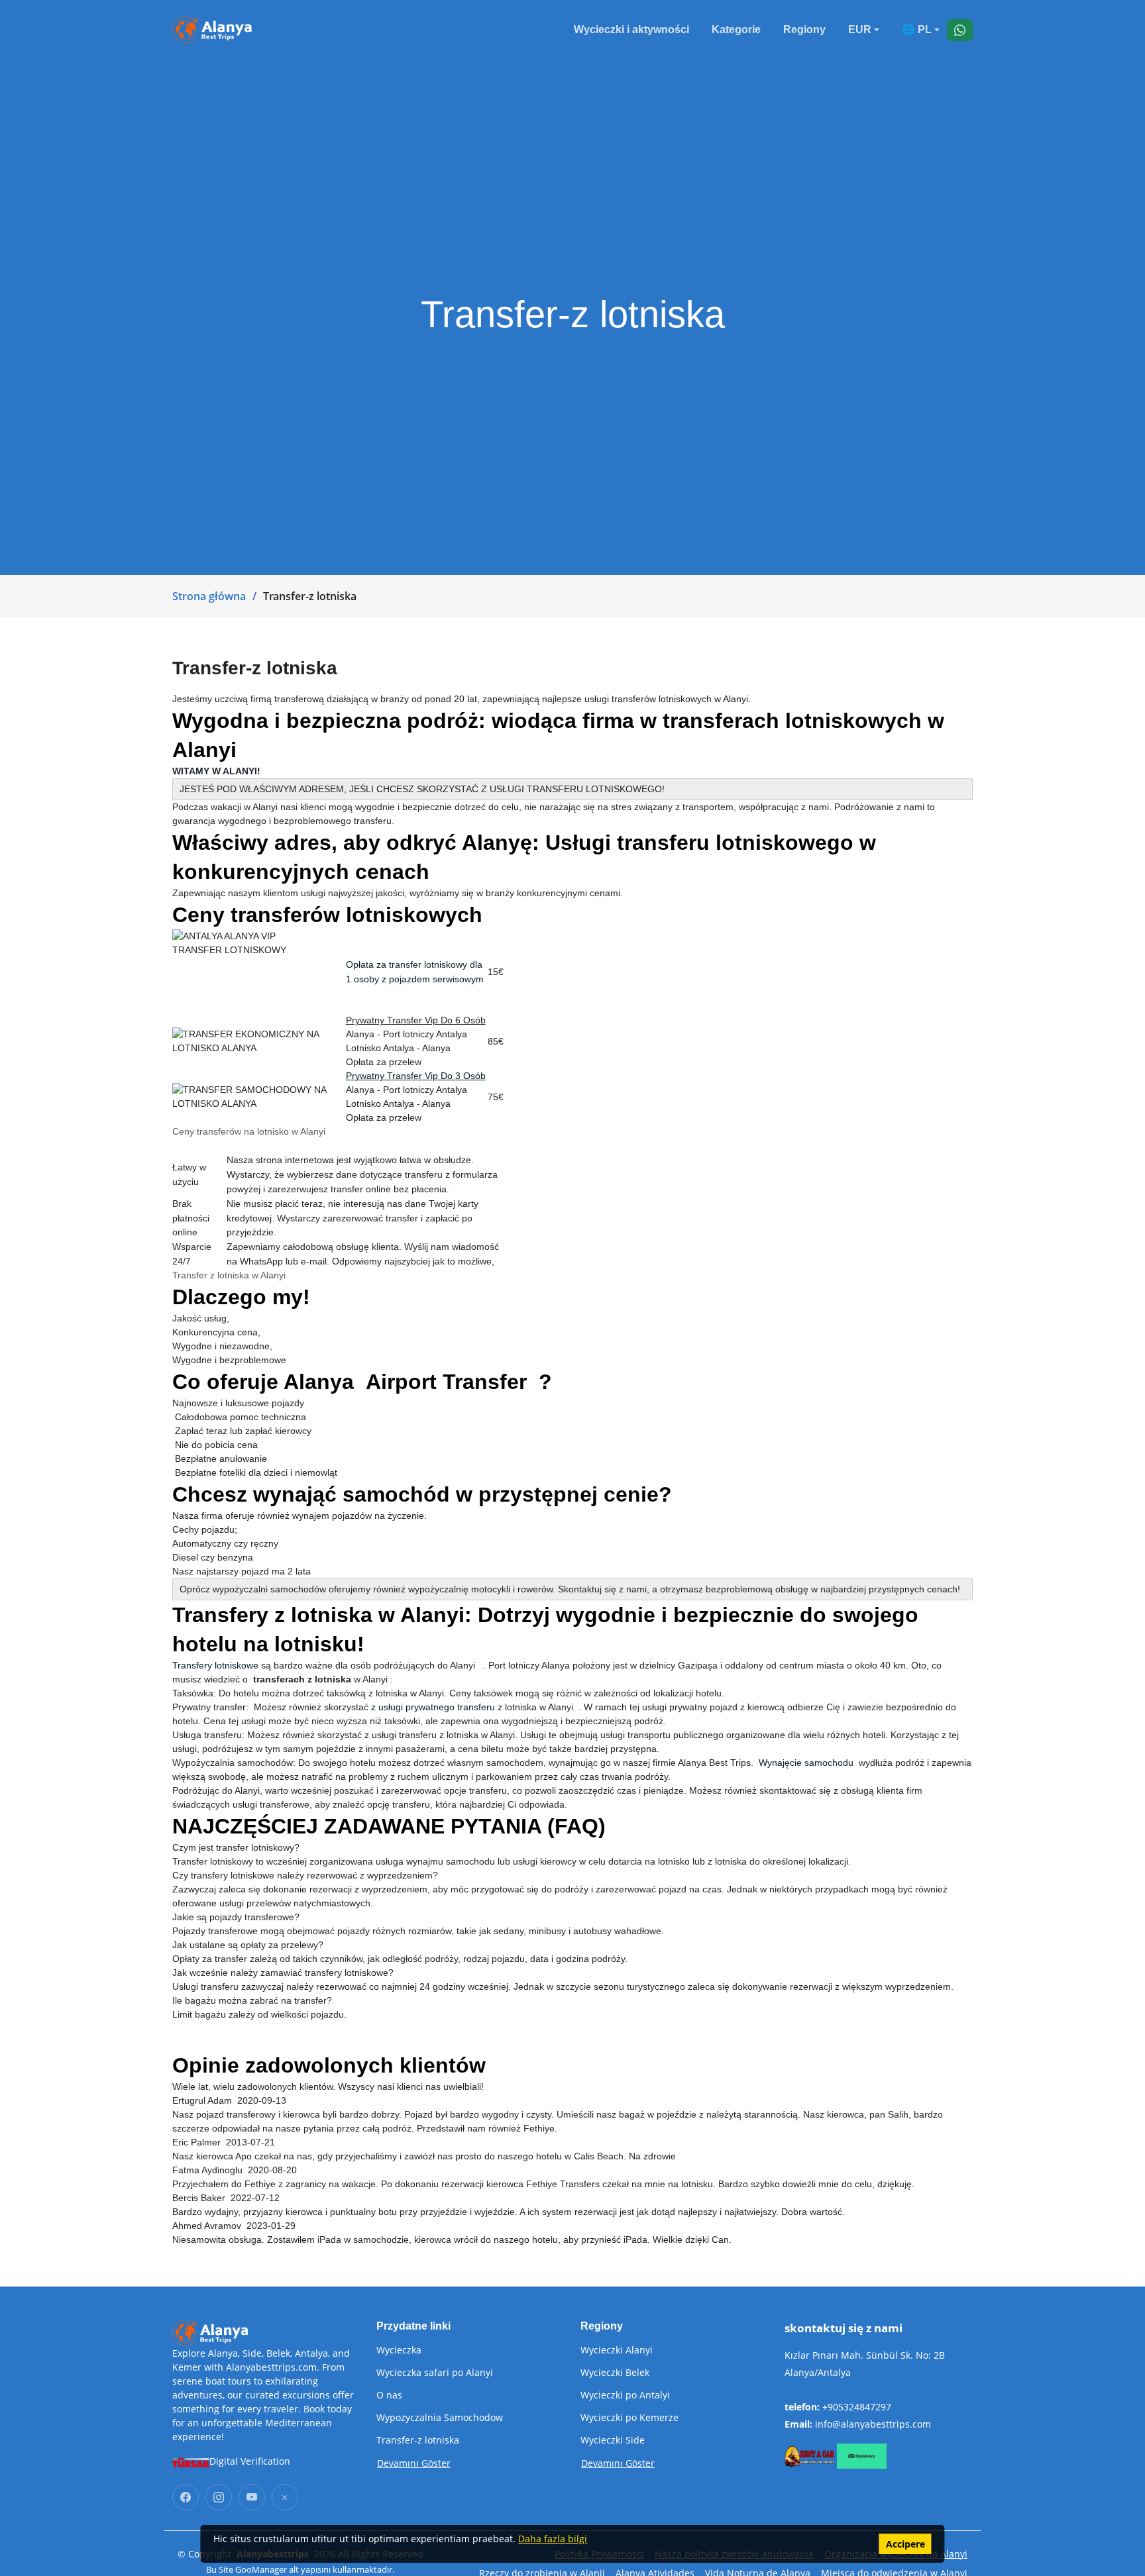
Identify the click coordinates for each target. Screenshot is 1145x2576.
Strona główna (209, 596)
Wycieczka (399, 2350)
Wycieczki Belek (615, 2373)
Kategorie (736, 29)
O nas (389, 2395)
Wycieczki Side (613, 2440)
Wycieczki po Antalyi (625, 2395)
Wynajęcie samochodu (806, 1763)
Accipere (905, 2544)
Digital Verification (250, 2461)
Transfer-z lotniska (418, 2440)
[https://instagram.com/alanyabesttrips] (219, 2497)
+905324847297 (857, 2407)
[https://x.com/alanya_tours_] (285, 2497)
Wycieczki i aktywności (631, 29)
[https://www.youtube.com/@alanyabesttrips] (252, 2497)
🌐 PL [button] (917, 29)
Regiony (804, 29)
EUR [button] (860, 29)
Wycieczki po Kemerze (629, 2418)
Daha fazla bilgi (553, 2539)
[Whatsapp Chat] (960, 30)
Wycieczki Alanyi (617, 2350)
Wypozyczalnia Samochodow (440, 2418)
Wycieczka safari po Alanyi (435, 2373)
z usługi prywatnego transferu (433, 1707)
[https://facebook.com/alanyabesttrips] (186, 2497)
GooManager (261, 2569)
